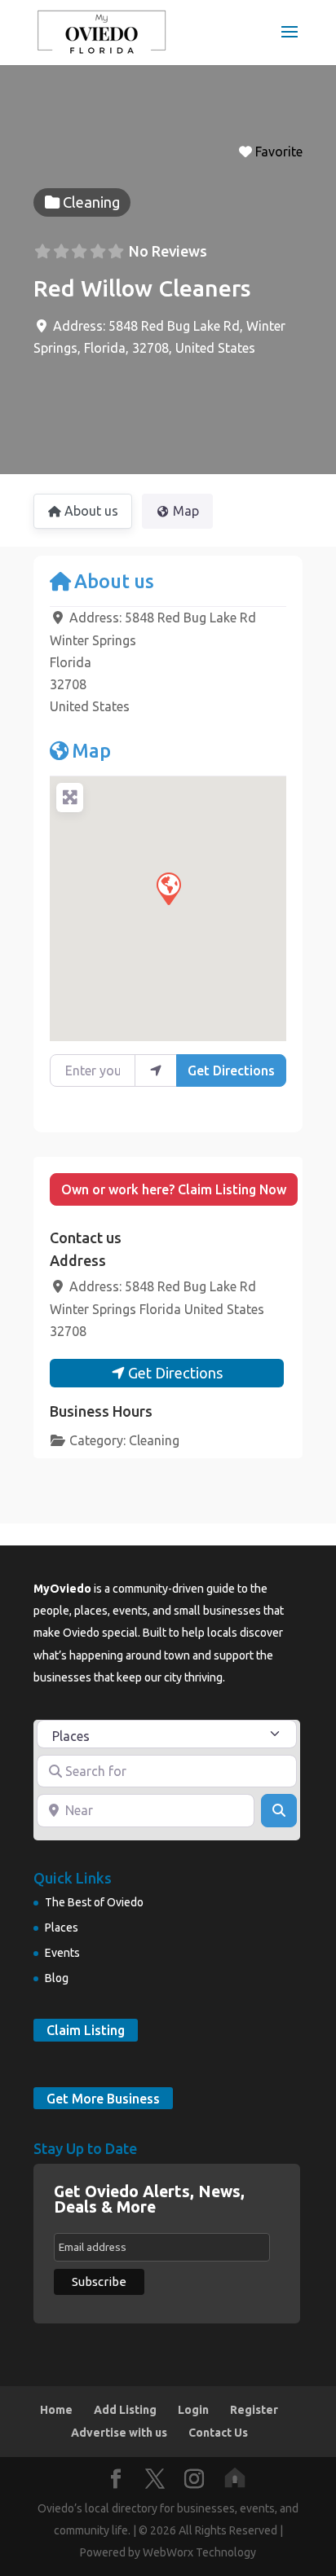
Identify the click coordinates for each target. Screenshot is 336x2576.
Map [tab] (186, 511)
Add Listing (125, 2410)
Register (254, 2410)
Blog (57, 1978)
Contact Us (218, 2433)
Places (62, 1928)
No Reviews (168, 251)
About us (114, 581)
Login (193, 2410)
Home (56, 2410)
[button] (168, 888)
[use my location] (156, 1070)
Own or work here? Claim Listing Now (174, 1189)
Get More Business (103, 2098)
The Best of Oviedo (94, 1902)
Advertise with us (119, 2433)
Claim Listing (86, 2030)
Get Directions (231, 1070)
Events (62, 1953)
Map (91, 750)
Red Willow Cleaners (142, 288)
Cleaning (154, 1440)
